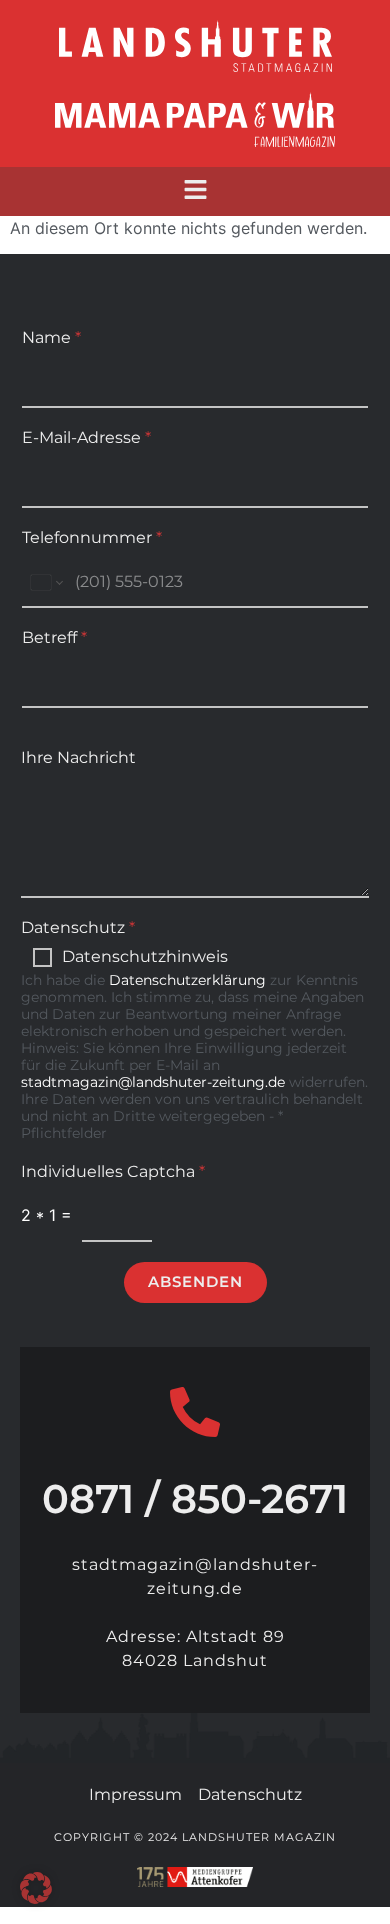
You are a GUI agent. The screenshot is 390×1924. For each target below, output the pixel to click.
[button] (195, 191)
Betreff (54, 637)
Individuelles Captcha (113, 1171)
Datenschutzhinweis (145, 956)
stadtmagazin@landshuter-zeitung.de (153, 1082)
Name (51, 337)
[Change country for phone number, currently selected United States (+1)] (45, 582)
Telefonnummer (92, 537)
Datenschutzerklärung (187, 980)
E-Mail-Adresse (86, 437)
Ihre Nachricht (78, 757)
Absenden (195, 1281)
